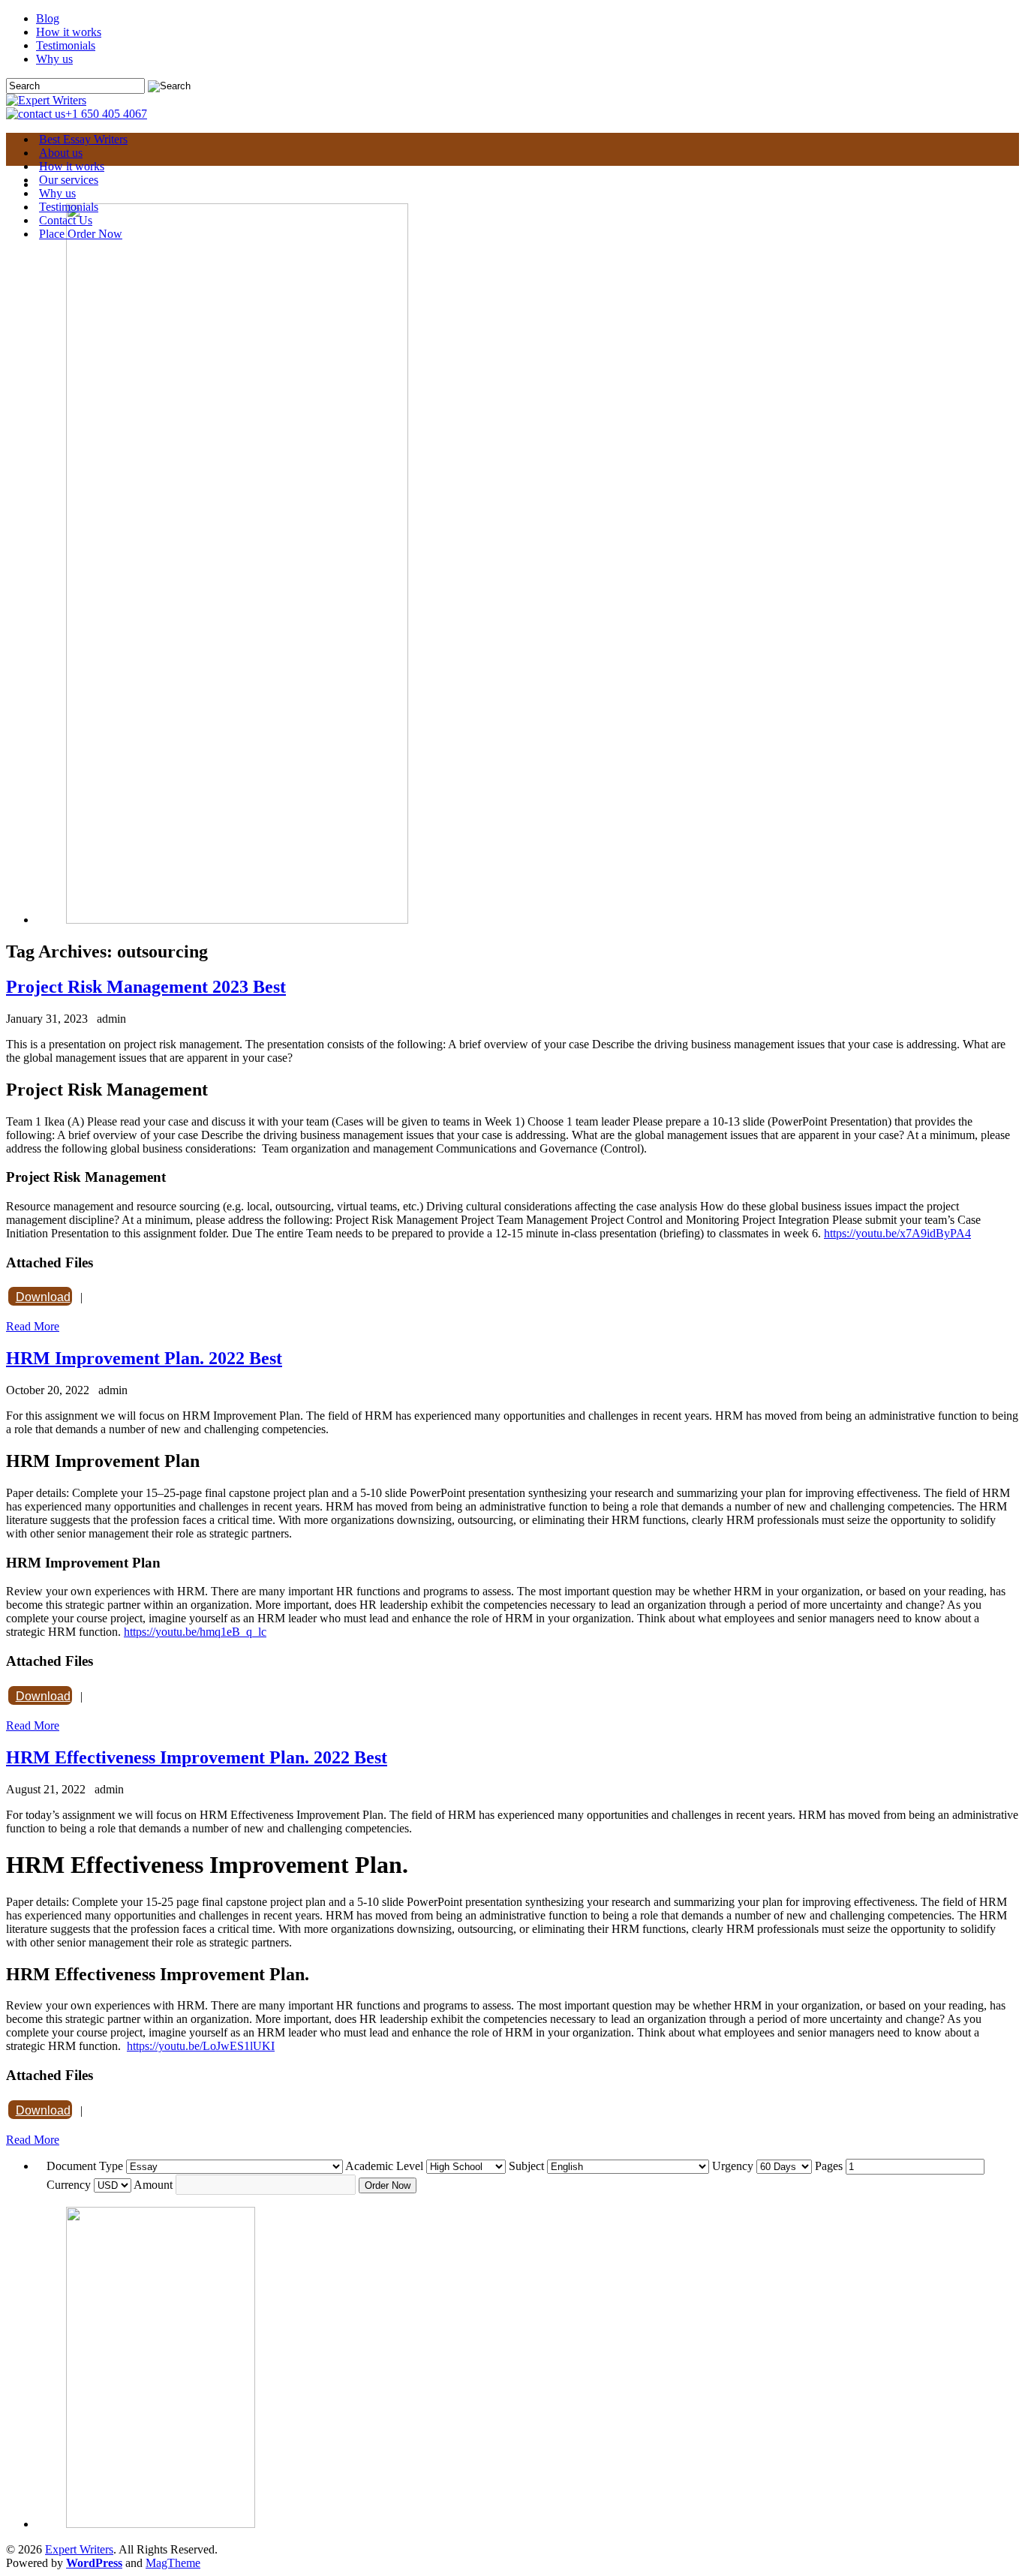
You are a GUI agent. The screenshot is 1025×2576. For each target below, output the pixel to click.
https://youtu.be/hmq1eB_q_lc (195, 1632)
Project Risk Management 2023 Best (146, 987)
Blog (48, 18)
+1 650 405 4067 (106, 114)
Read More (33, 1326)
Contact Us (66, 220)
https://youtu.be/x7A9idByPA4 (897, 1233)
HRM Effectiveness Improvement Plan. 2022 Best (197, 1757)
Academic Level (384, 2166)
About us (61, 153)
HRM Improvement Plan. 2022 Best (144, 1358)
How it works (69, 32)
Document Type (85, 2166)
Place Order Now (81, 234)
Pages (829, 2166)
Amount (153, 2185)
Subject (526, 2166)
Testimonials (66, 45)
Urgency (733, 2166)
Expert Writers (79, 2549)
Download (43, 1297)
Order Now (388, 2185)
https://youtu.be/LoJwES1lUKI (201, 2046)
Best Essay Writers (83, 139)
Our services (69, 180)
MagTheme (173, 2563)
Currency (69, 2185)
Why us (54, 59)
